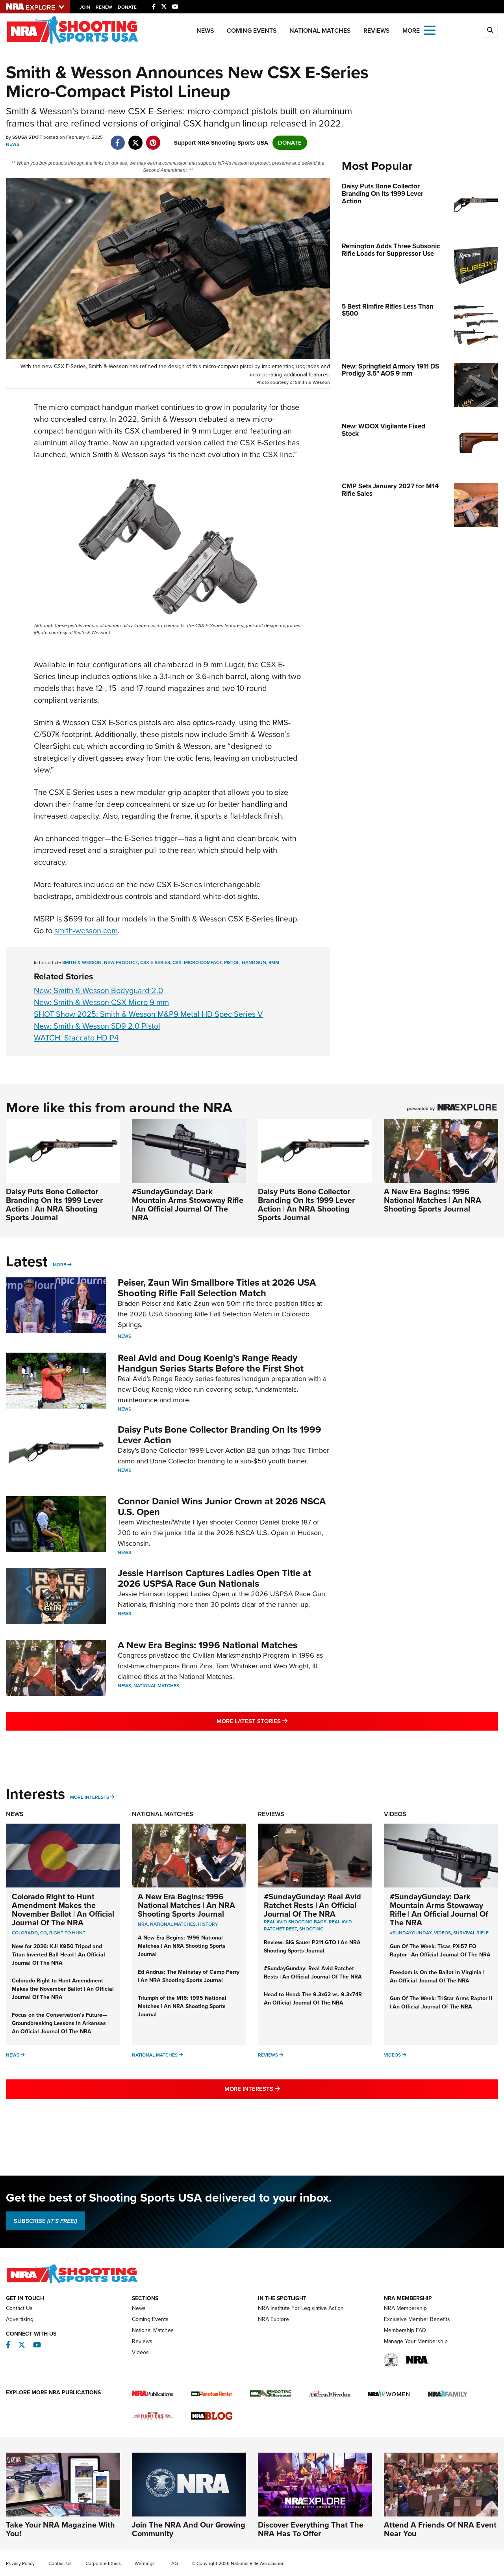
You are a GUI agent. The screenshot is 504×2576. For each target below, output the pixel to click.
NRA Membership (405, 2308)
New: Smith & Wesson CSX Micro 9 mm (101, 1002)
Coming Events (252, 31)
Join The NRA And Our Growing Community (189, 2529)
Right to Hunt (67, 1933)
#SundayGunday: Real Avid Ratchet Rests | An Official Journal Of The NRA (312, 1905)
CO (44, 1933)
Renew (104, 7)
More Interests (90, 1797)
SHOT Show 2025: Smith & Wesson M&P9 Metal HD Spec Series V (148, 1014)
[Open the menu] (430, 30)
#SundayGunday (411, 1933)
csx (177, 962)
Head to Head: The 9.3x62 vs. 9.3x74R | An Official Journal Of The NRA (314, 1999)
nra (143, 1924)
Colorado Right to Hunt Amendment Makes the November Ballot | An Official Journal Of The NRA (63, 1910)
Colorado (25, 1933)
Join (85, 7)
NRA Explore (273, 2319)
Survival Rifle (471, 1933)
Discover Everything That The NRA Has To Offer (311, 2529)
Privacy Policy (20, 2563)
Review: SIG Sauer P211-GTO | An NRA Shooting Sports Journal (312, 1947)
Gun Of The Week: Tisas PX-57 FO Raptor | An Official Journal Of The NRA (440, 1951)
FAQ (173, 2563)
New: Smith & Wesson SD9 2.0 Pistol (97, 1026)
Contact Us (19, 2308)
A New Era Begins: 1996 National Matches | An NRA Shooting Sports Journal (433, 1200)
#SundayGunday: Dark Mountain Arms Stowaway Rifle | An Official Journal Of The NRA (188, 1204)
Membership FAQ (405, 2330)
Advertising (20, 2319)
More (59, 1265)
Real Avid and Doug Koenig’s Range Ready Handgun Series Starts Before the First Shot (211, 1363)
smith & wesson (82, 962)
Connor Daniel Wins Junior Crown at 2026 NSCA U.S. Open (222, 1506)
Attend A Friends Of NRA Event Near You (440, 2529)
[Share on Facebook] (118, 139)
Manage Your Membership (416, 2341)
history (208, 1924)
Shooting (311, 1929)
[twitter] (135, 139)
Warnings (145, 2563)
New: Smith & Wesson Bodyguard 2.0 (98, 990)
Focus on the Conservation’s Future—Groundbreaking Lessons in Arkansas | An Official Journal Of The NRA (60, 2023)
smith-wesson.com (86, 931)
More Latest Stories (284, 1721)
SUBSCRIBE (45, 2221)
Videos (395, 1814)
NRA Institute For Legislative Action (301, 2308)
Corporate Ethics (103, 2563)
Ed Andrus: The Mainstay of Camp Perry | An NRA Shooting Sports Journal (189, 1976)
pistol (232, 962)
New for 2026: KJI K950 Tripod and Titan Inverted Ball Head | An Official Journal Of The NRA (58, 1955)
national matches (173, 1924)
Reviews (377, 31)
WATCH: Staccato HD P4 (76, 1038)
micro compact (203, 962)
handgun (254, 962)
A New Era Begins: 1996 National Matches (208, 1645)
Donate (127, 7)
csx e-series (155, 962)
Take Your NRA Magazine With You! (60, 2529)
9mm (274, 962)
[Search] (490, 30)
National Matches (320, 31)
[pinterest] (153, 139)
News (205, 31)
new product (121, 962)
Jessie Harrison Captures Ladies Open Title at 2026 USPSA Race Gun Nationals (214, 1578)
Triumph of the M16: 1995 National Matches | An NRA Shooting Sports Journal (182, 2006)
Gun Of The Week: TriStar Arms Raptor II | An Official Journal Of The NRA (441, 2003)
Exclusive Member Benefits (417, 2319)
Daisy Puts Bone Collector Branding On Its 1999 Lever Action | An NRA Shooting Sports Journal (54, 1204)
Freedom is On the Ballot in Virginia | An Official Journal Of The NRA (437, 1977)
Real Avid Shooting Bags (295, 1922)
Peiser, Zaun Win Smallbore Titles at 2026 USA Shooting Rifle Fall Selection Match (217, 1288)
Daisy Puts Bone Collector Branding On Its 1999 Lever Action (220, 1435)
